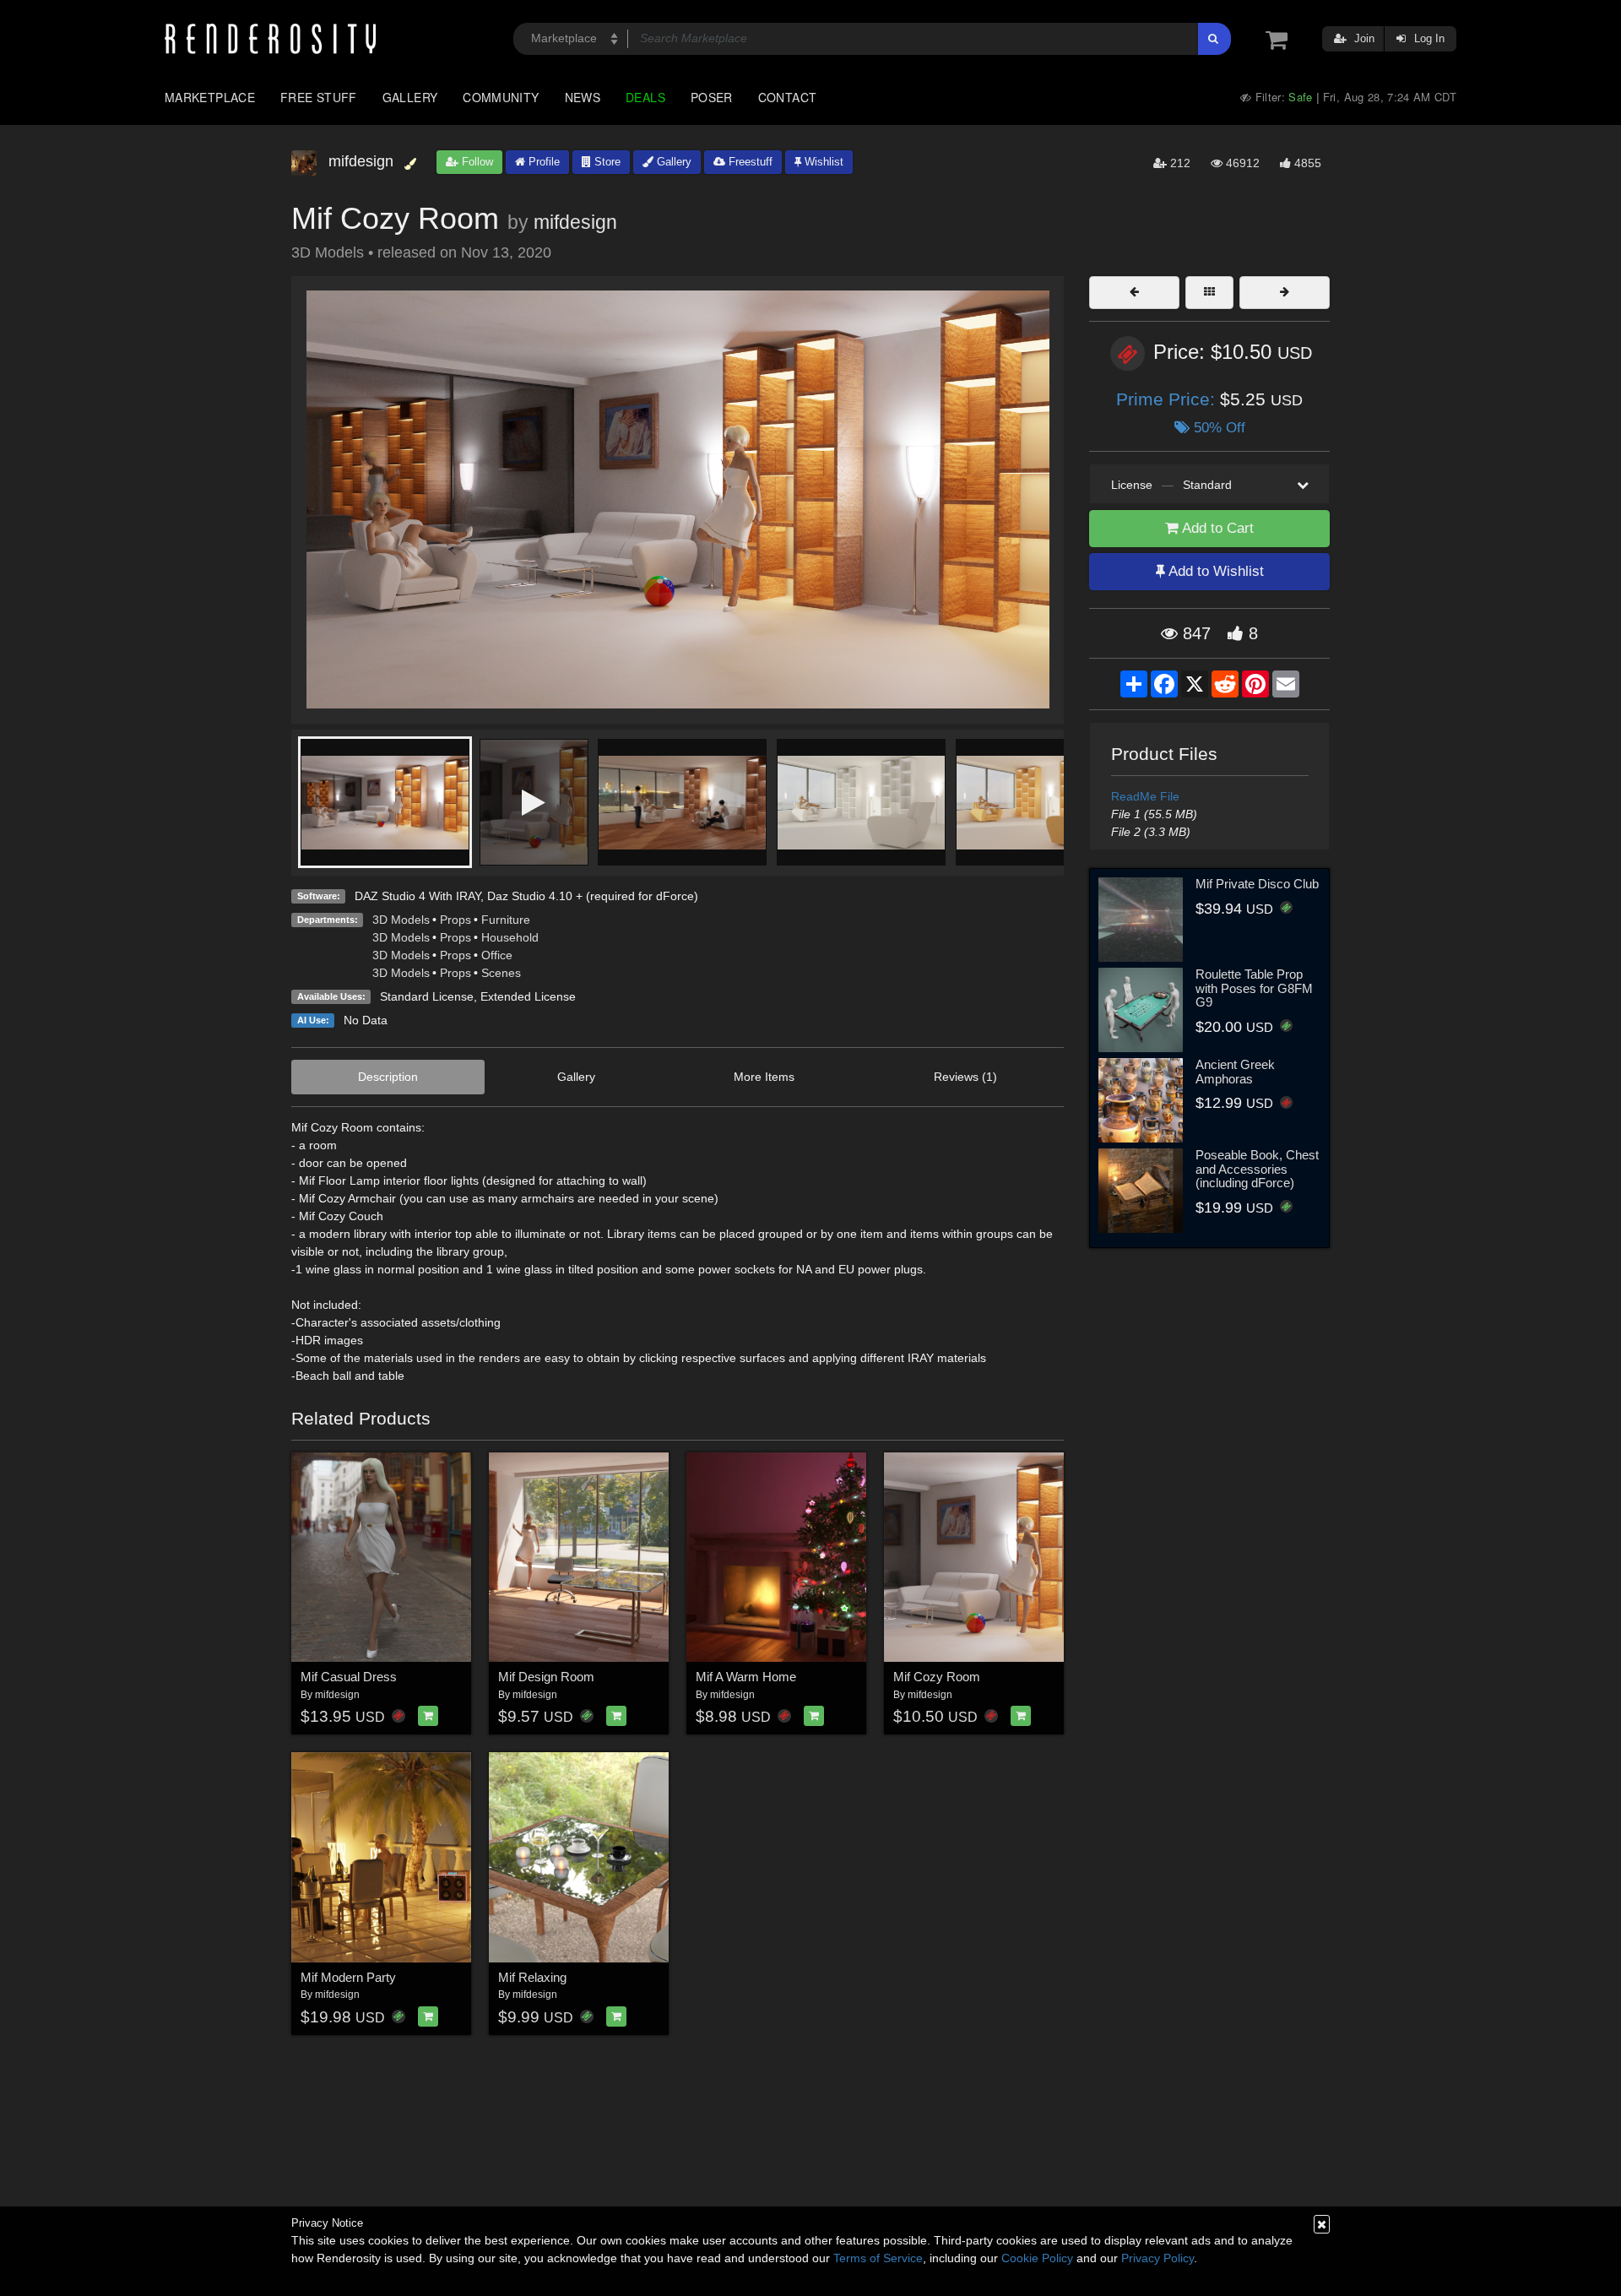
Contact (788, 97)
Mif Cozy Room (937, 1677)
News (583, 97)
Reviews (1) (965, 1077)
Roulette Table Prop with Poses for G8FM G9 (1254, 988)
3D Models (401, 920)
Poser (712, 97)
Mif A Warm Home (746, 1677)
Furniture (506, 920)
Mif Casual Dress (349, 1677)
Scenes (501, 973)
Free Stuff (319, 97)
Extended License (528, 996)
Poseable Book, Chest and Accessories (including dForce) (1257, 1169)
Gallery (410, 97)
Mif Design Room (546, 1677)
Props (455, 920)
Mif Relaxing (532, 1977)
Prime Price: (1168, 399)
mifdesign (575, 222)
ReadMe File (1145, 796)
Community (501, 97)
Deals (645, 97)
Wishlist (822, 162)
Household (510, 937)
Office (497, 955)
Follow (476, 162)
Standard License (427, 996)
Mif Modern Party (348, 1977)
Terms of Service (878, 2258)
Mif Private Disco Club (1257, 884)
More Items (764, 1077)
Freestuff (749, 162)
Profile (542, 162)
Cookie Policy (1037, 2258)
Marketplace (210, 97)
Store (606, 162)
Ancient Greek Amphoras (1235, 1072)
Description (388, 1077)
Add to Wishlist (1214, 571)
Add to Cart (1216, 528)
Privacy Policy (1157, 2258)
